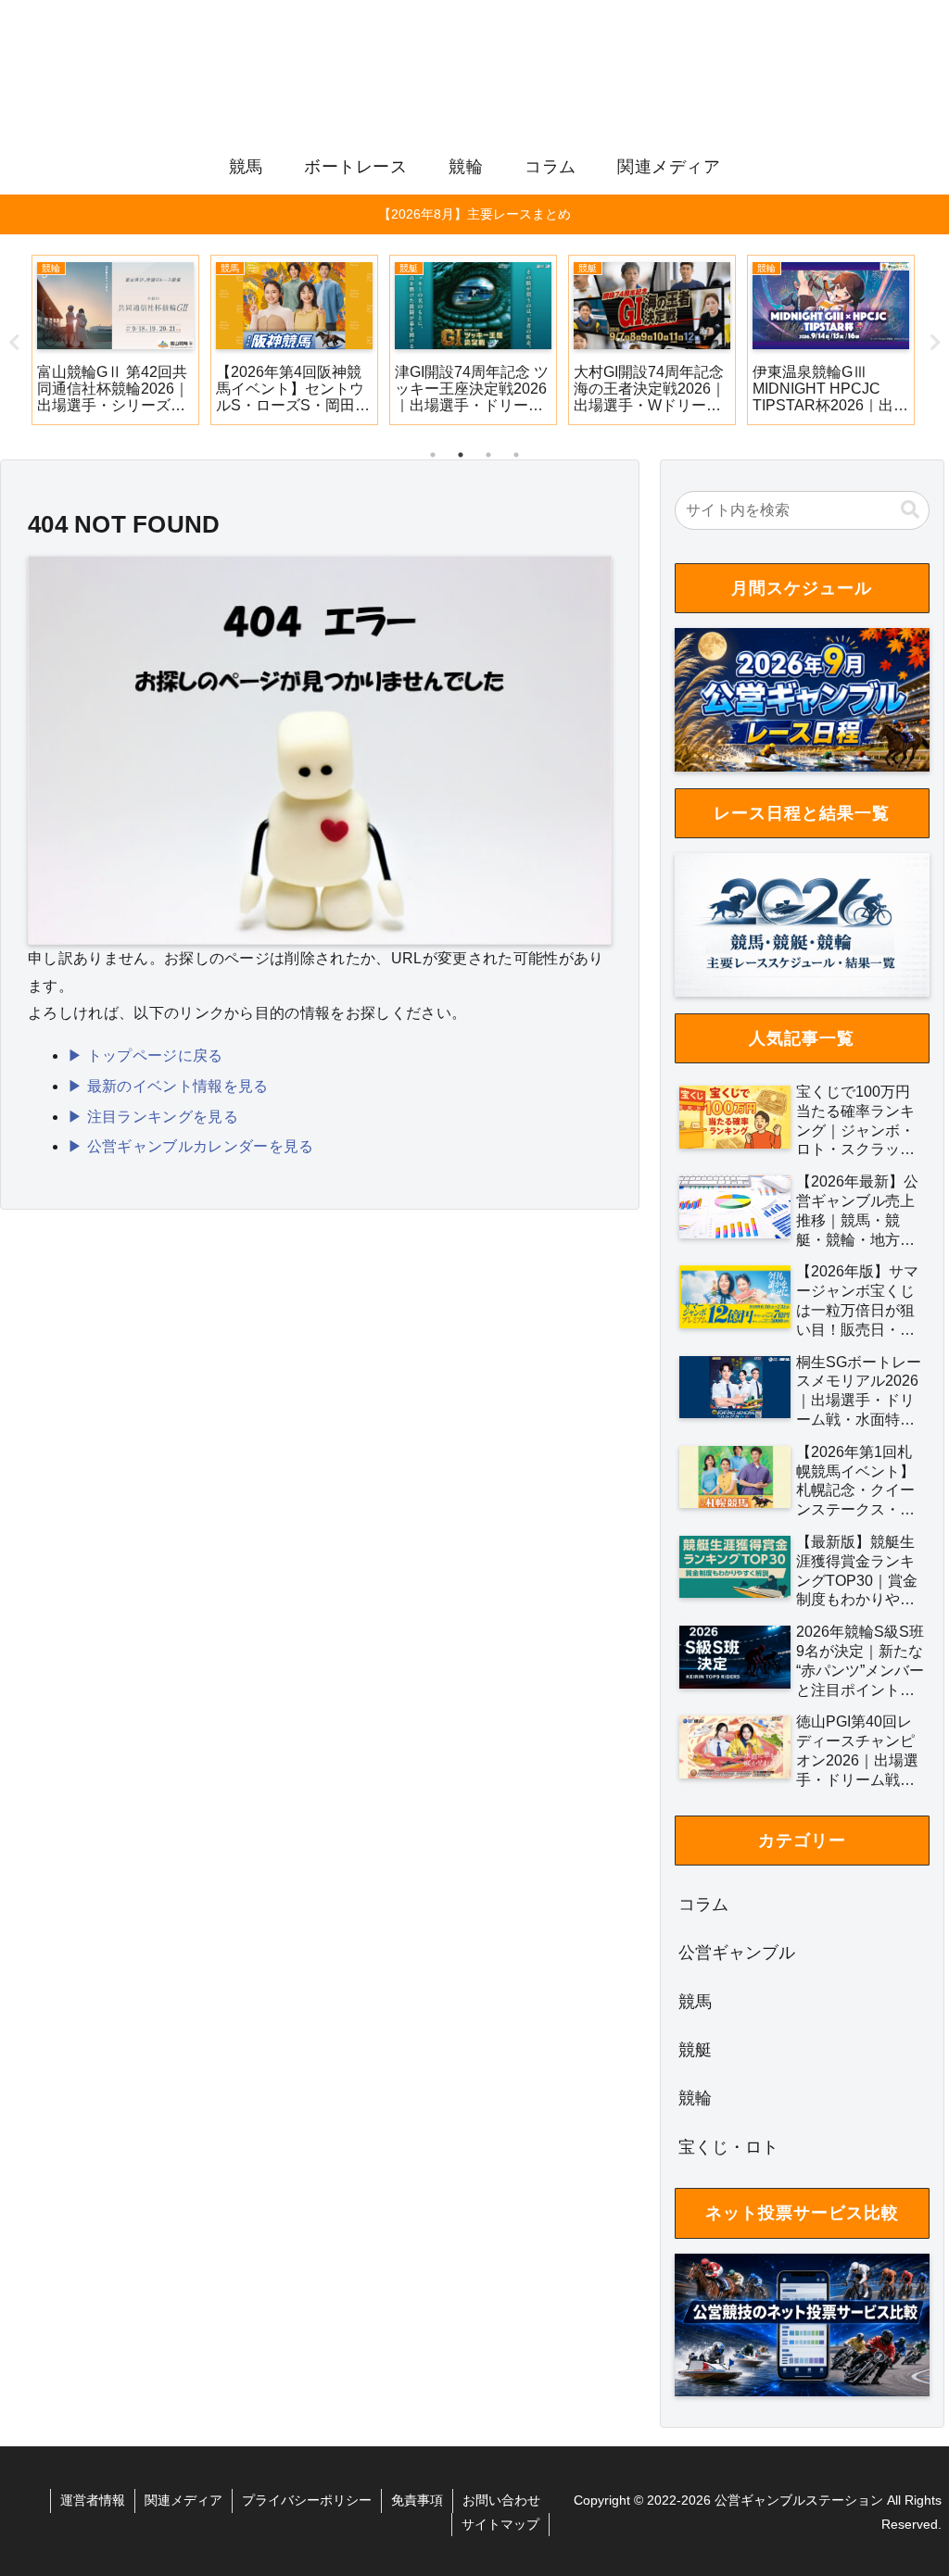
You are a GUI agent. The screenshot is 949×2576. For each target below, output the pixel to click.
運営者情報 (93, 2500)
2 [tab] (461, 455)
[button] (910, 510)
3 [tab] (488, 455)
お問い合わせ (501, 2500)
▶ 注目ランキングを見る (153, 1117)
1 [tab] (433, 455)
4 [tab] (516, 455)
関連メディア (183, 2500)
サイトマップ (500, 2524)
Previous (14, 343)
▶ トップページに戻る (146, 1056)
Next (935, 343)
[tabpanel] (115, 340)
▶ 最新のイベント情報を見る (168, 1086)
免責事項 (417, 2500)
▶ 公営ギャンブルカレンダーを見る (190, 1146)
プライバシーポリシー (307, 2500)
